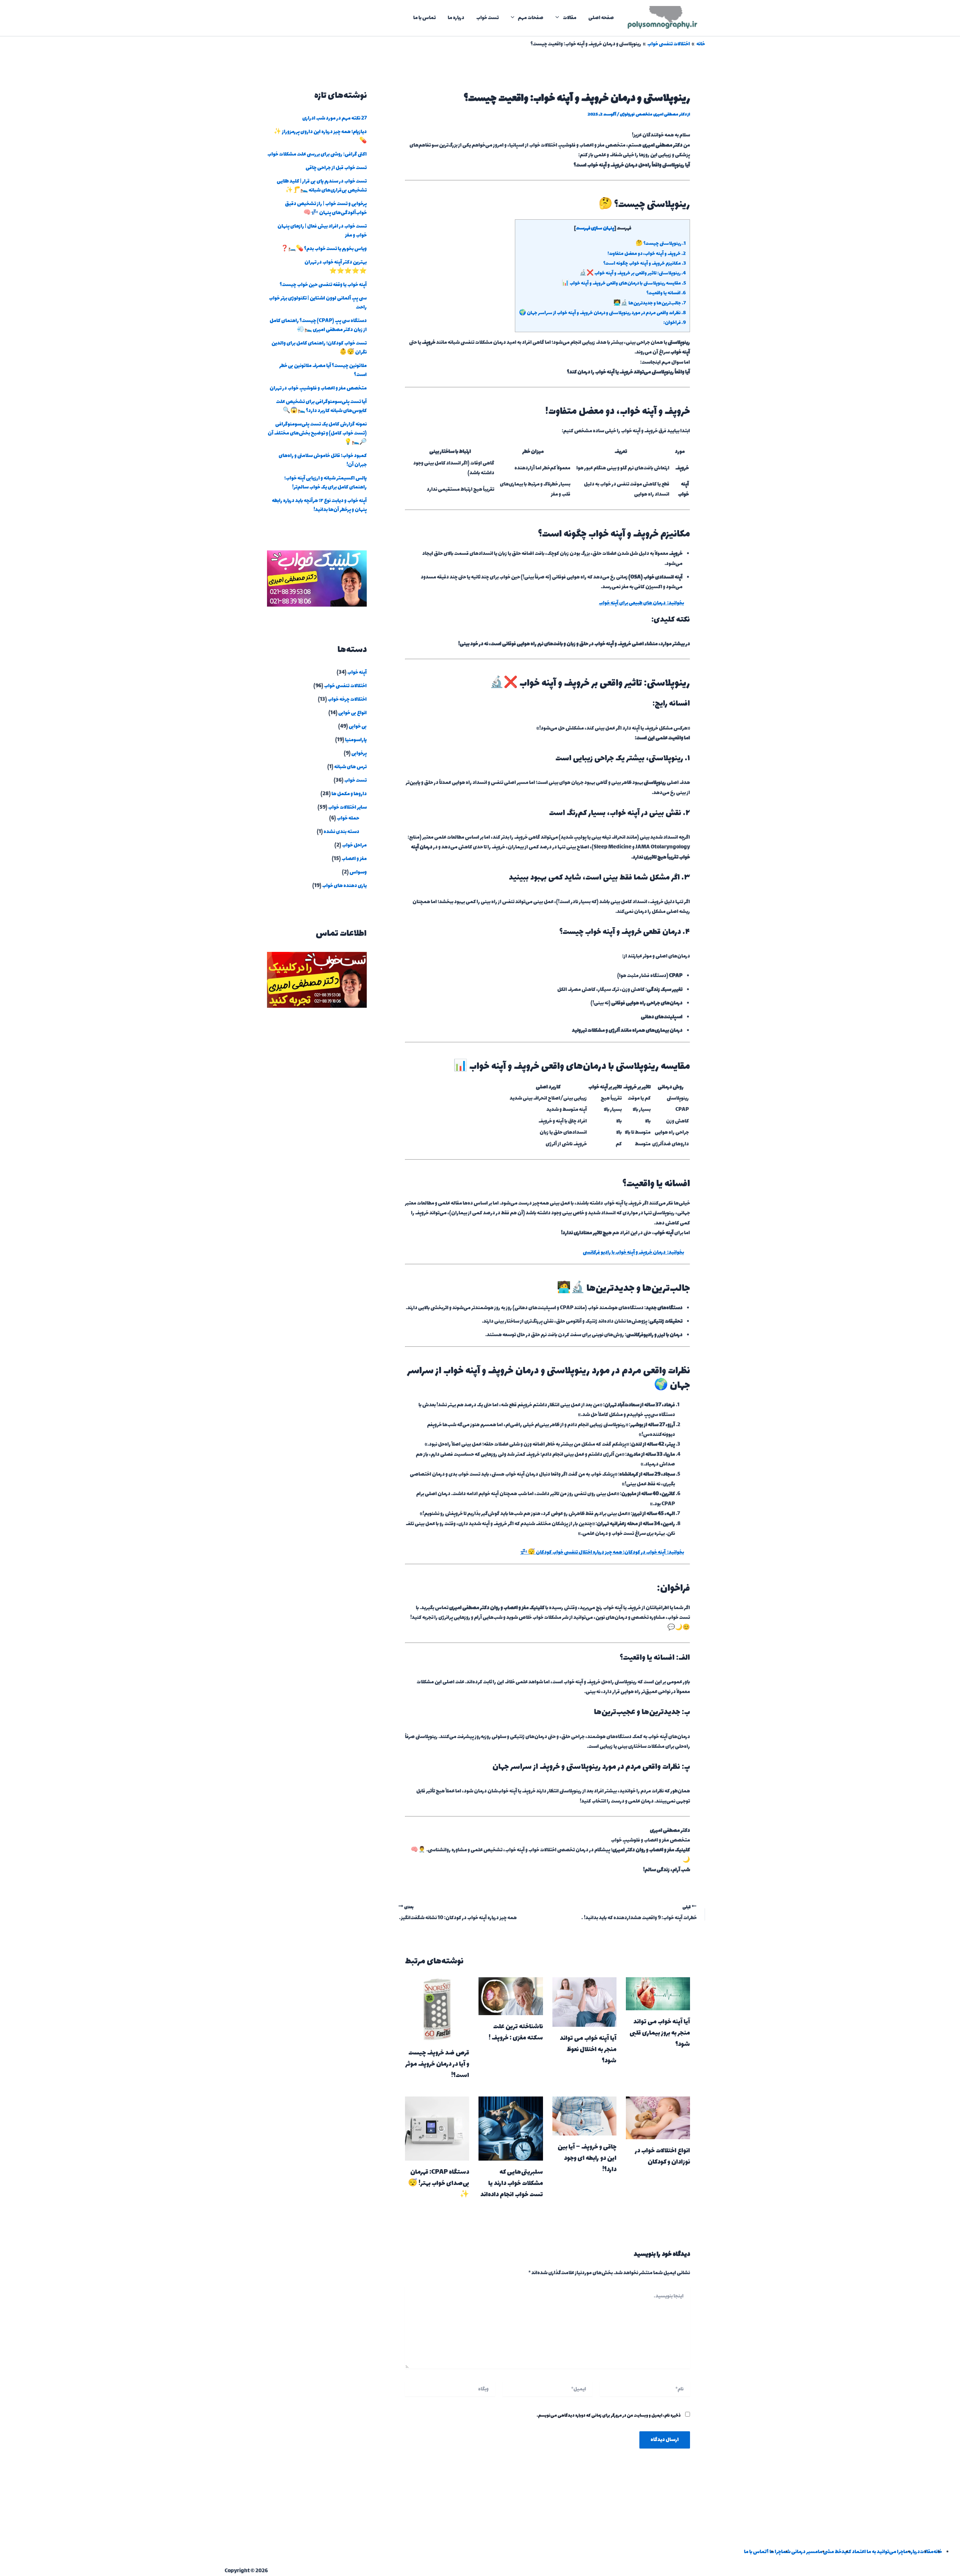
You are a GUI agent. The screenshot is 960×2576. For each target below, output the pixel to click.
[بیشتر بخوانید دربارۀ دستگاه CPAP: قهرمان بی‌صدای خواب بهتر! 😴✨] (437, 2128)
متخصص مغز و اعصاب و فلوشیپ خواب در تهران (318, 388)
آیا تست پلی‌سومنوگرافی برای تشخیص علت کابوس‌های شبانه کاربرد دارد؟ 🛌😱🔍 (321, 406)
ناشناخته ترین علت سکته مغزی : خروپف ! (516, 2032)
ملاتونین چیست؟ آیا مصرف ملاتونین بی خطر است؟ (323, 370)
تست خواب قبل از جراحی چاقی (336, 168)
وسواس (358, 872)
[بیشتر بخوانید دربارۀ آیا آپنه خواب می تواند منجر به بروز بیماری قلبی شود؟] (658, 1993)
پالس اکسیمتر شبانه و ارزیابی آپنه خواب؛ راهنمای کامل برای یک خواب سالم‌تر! (325, 483)
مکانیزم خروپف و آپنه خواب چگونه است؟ (645, 264)
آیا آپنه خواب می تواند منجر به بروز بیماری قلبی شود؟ (660, 2033)
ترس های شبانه (350, 767)
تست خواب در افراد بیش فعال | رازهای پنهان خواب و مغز (322, 231)
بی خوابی (358, 726)
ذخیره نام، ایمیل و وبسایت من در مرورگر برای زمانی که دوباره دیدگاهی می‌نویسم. (609, 2416)
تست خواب (487, 18)
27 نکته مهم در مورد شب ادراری (334, 118)
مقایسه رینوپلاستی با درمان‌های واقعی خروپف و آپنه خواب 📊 (624, 283)
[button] (559, 18)
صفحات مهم (531, 18)
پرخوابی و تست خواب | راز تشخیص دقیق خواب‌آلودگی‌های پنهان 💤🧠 (326, 208)
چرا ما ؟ (774, 2552)
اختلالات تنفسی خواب (345, 686)
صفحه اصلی (601, 18)
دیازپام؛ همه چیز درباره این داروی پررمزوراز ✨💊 (320, 136)
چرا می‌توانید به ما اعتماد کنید (872, 2552)
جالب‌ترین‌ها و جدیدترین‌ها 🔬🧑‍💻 (650, 303)
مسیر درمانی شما (799, 2552)
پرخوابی (359, 753)
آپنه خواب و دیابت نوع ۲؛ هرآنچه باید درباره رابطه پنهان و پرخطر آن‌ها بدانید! (319, 505)
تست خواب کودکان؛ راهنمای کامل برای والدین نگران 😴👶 (319, 348)
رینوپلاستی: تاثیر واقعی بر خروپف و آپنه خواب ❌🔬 (633, 273)
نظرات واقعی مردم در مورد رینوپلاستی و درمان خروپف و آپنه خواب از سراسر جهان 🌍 (602, 313)
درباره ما (456, 18)
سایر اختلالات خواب (347, 807)
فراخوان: (675, 323)
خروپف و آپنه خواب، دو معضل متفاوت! (647, 254)
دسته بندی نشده (341, 832)
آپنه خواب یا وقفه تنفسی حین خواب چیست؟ (323, 285)
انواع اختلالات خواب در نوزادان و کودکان (662, 2156)
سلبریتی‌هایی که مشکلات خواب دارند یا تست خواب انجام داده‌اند (512, 2183)
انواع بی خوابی (352, 713)
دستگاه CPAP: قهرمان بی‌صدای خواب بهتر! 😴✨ (439, 2183)
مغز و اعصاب (354, 859)
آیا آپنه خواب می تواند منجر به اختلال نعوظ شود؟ (588, 2050)
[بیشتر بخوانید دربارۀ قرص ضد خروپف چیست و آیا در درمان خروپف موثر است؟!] (437, 2009)
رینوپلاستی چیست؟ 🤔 (661, 244)
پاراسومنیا (356, 740)
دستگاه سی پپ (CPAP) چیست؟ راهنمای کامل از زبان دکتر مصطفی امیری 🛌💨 (318, 325)
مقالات (570, 18)
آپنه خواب (357, 672)
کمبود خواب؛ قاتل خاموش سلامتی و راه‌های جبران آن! (323, 460)
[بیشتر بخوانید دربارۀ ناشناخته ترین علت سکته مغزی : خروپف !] (511, 1995)
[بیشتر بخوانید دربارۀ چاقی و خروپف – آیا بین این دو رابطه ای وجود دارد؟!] (584, 2115)
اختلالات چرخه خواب (347, 699)
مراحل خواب (354, 845)
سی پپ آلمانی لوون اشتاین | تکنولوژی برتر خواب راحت (318, 303)
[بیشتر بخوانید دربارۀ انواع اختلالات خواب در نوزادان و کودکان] (658, 2117)
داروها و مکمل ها (349, 794)
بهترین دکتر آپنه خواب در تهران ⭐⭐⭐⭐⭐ (336, 267)
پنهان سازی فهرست (595, 228)
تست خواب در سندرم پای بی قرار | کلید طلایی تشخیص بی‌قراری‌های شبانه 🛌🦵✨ (322, 186)
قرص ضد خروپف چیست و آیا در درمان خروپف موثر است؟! (437, 2064)
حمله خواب (348, 818)
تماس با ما (424, 18)
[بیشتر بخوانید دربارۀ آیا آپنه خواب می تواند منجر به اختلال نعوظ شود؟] (584, 2001)
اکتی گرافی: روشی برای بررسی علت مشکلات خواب (317, 154)
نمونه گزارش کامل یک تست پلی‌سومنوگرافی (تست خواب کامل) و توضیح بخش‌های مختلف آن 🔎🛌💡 (317, 433)
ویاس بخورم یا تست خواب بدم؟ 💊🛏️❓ (324, 249)
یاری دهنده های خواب (344, 886)
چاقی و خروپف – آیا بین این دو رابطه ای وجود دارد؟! (587, 2158)
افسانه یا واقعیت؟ (666, 293)
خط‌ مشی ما (830, 2552)
